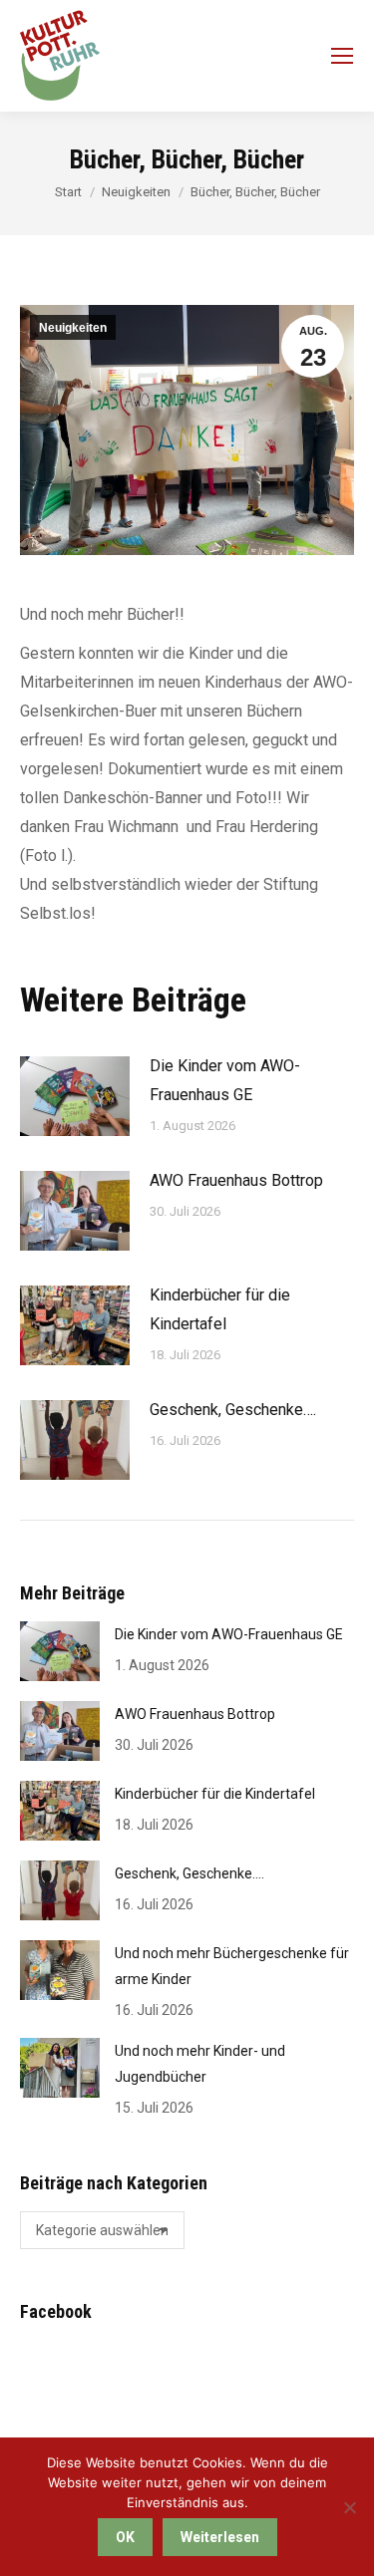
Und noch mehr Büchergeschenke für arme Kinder (232, 1966)
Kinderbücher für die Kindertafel (220, 1309)
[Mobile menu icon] (342, 56)
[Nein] (349, 2507)
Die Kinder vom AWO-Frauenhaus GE (225, 1080)
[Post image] (75, 1096)
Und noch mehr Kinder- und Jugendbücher (200, 2064)
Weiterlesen (220, 2537)
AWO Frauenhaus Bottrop (236, 1180)
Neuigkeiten (73, 328)
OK (125, 2537)
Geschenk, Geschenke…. (233, 1410)
